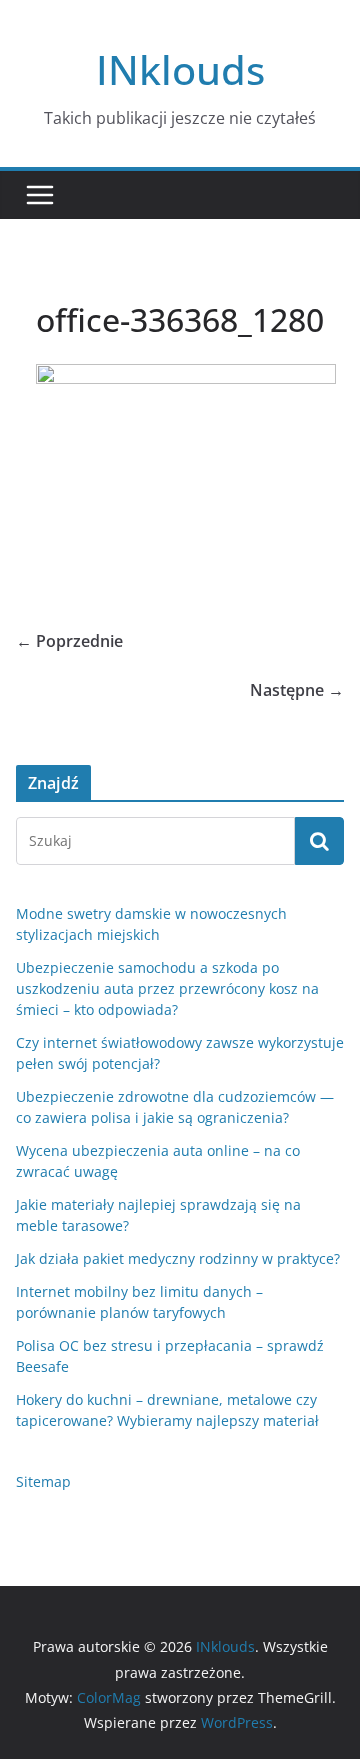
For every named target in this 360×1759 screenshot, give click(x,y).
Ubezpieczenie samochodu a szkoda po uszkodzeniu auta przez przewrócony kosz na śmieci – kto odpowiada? (167, 988)
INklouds (180, 69)
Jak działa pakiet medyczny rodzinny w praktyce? (178, 1258)
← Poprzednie (69, 641)
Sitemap (43, 1481)
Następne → (297, 690)
